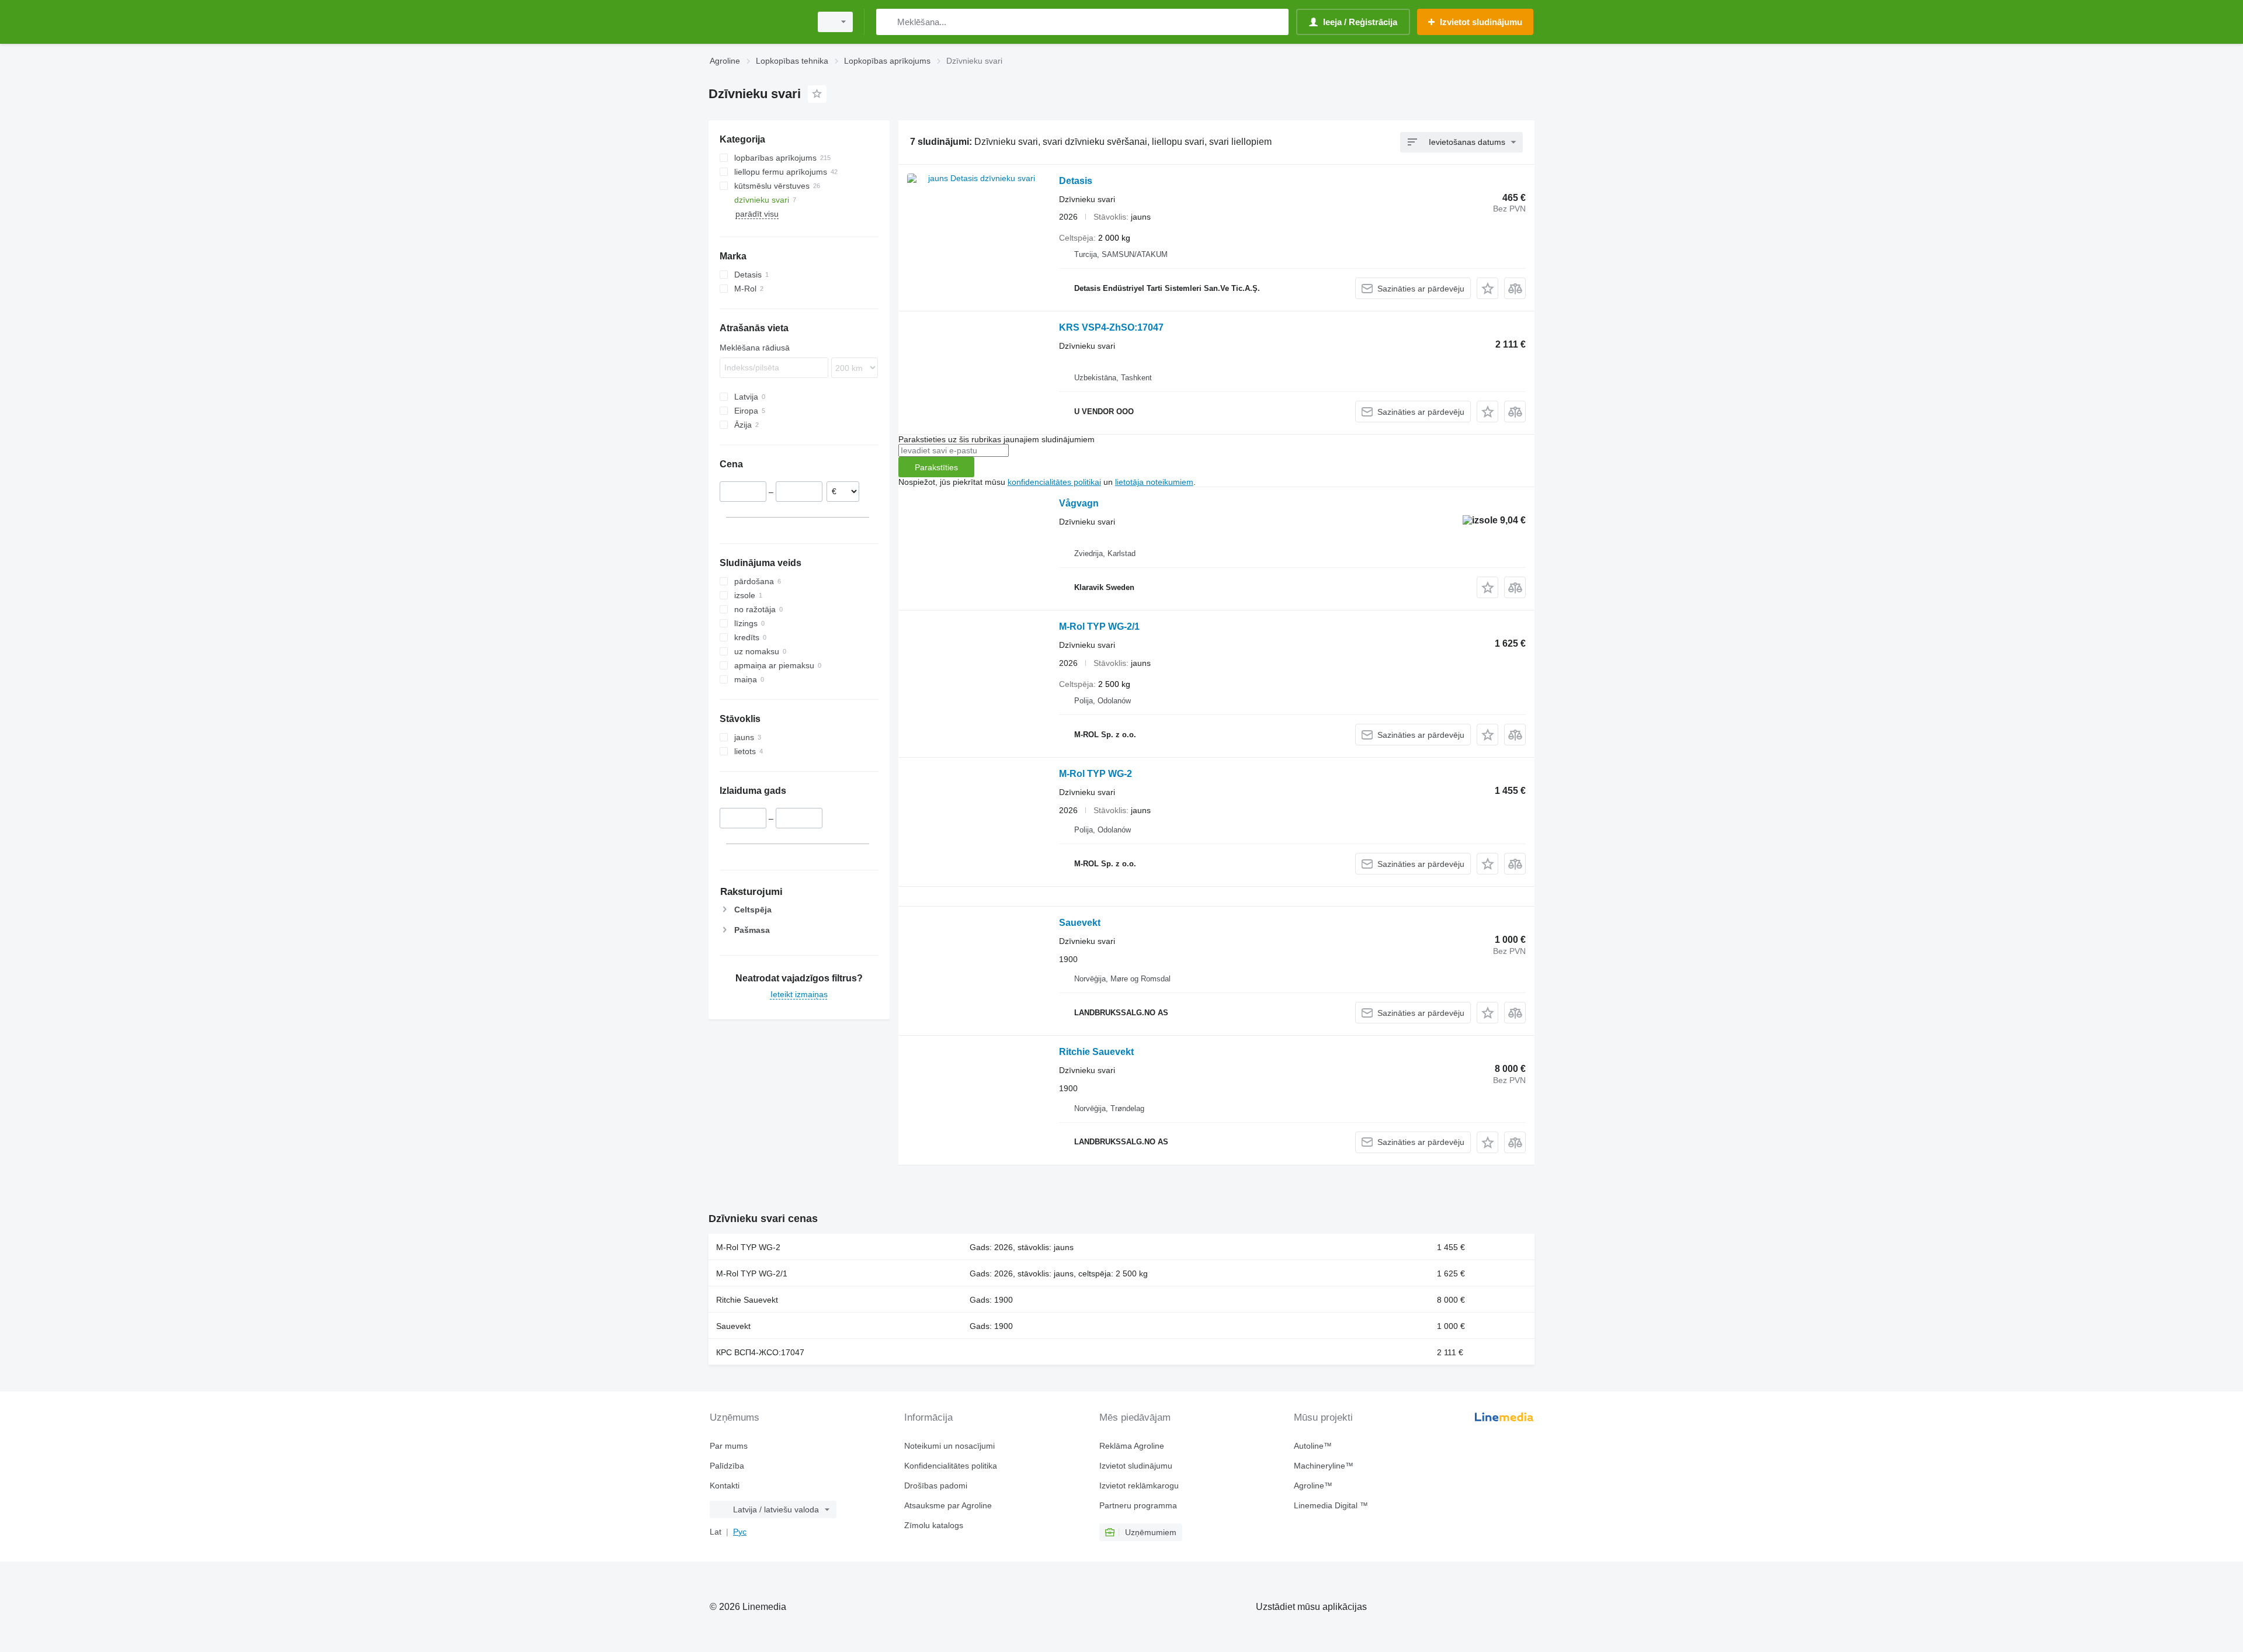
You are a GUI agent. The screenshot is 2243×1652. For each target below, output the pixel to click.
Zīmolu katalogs (934, 1525)
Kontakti (725, 1486)
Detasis (1076, 181)
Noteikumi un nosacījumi (949, 1446)
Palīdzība (727, 1466)
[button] (1487, 288)
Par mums (729, 1446)
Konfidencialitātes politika (951, 1466)
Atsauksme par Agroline (948, 1505)
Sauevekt (1080, 923)
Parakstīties (936, 467)
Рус (740, 1532)
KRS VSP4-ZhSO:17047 (1111, 327)
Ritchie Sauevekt (1096, 1052)
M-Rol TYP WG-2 (1096, 774)
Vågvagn (1079, 503)
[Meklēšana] (888, 22)
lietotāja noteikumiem (1154, 482)
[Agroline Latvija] (756, 22)
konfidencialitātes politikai (1054, 482)
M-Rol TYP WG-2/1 (1099, 627)
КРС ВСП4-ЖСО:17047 (760, 1352)
